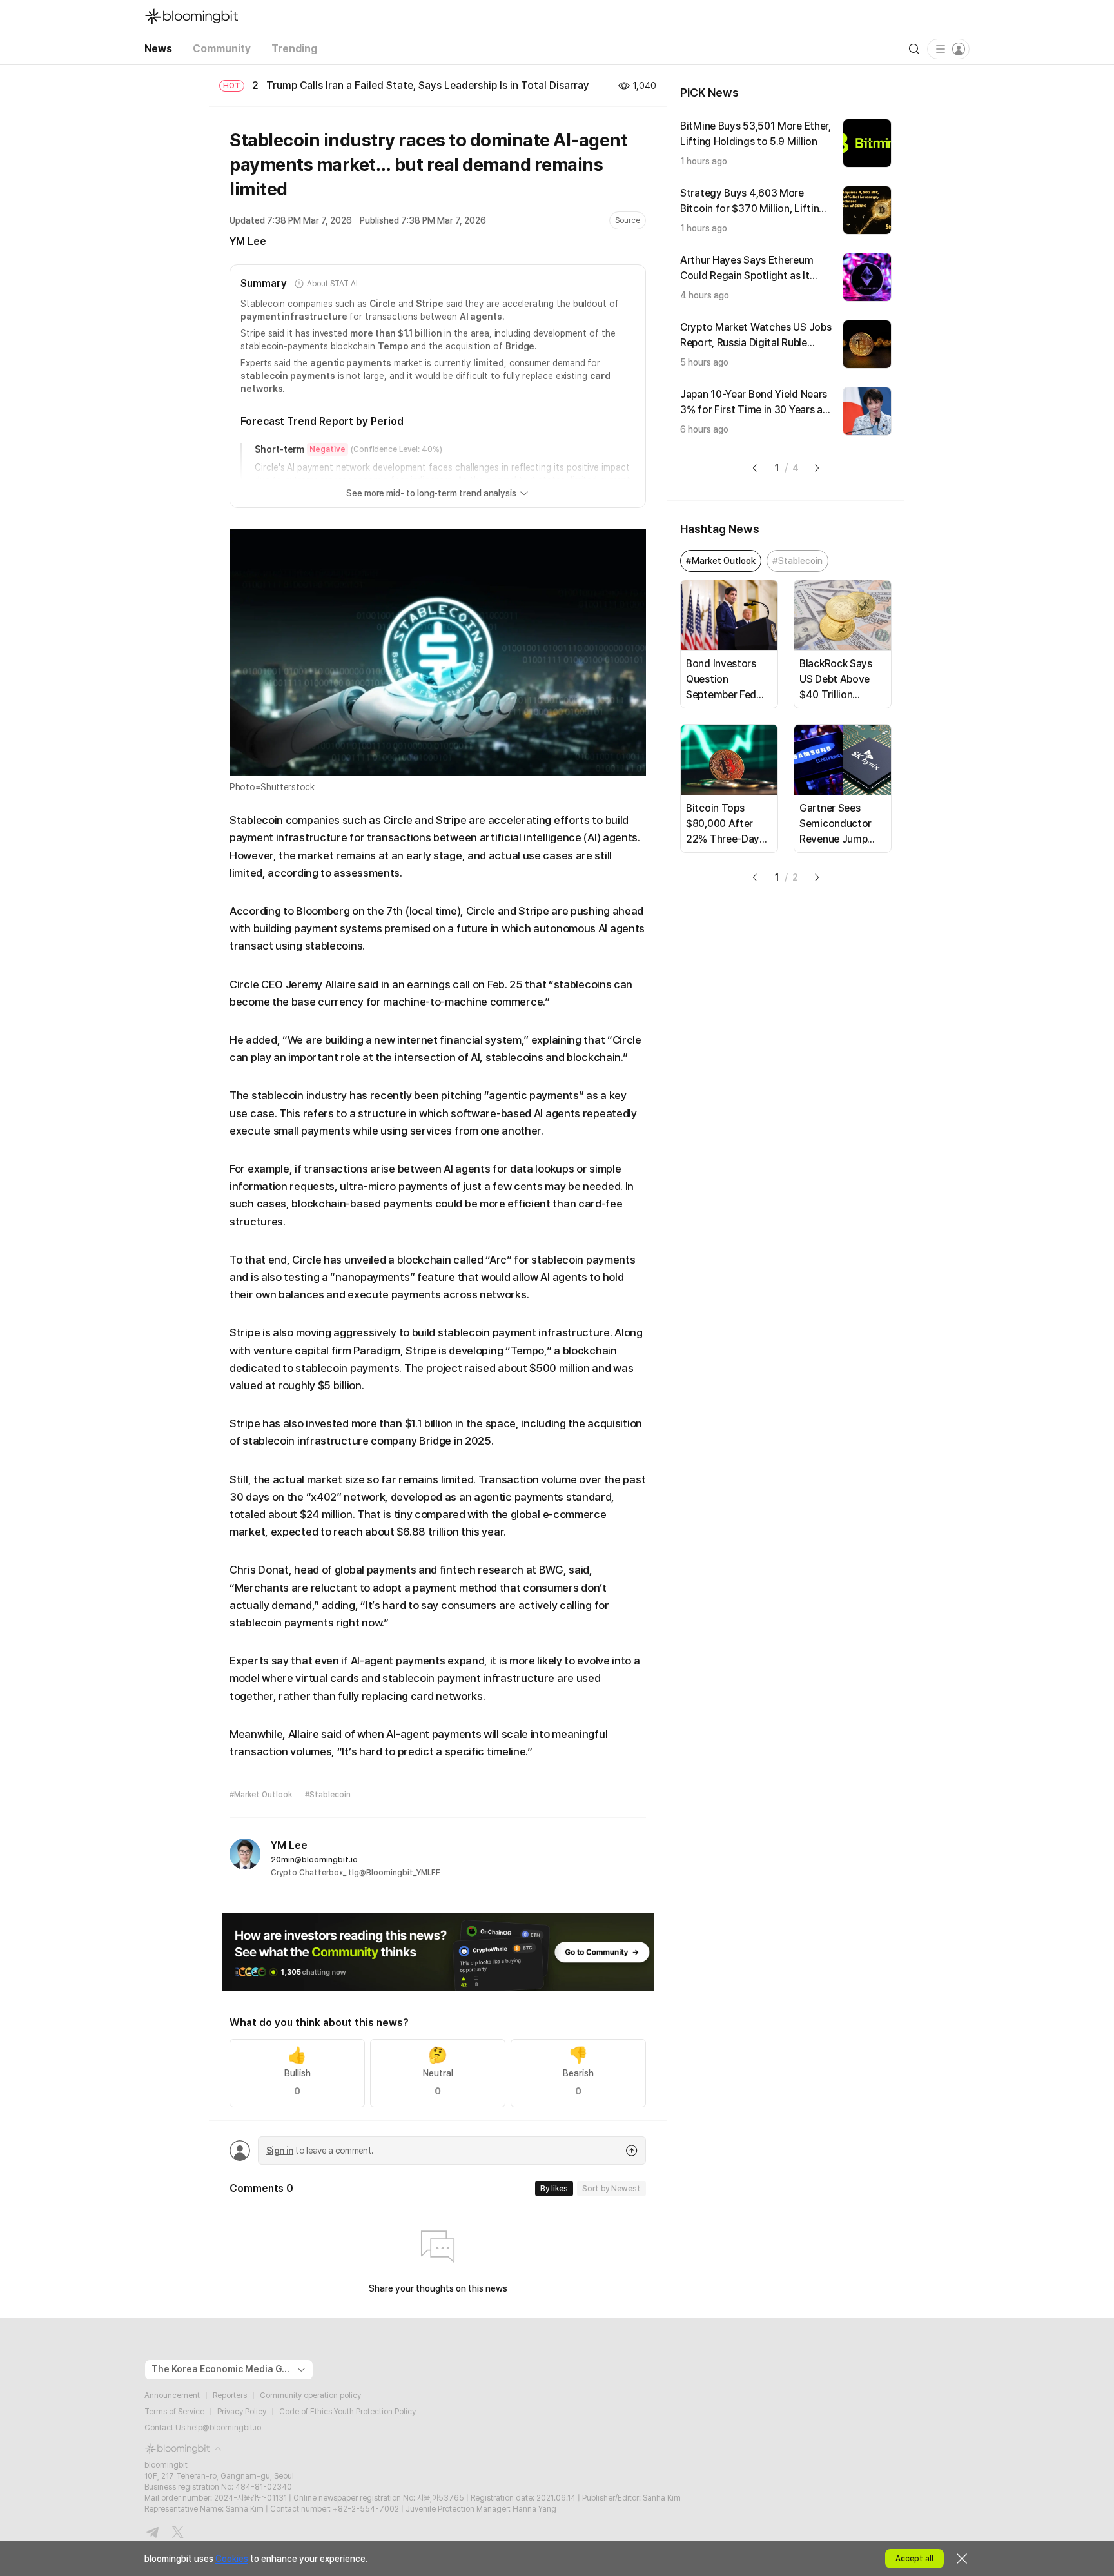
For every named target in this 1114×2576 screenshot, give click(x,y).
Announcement (172, 2395)
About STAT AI (332, 284)
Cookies (232, 2559)
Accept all (914, 2559)
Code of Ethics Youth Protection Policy (347, 2412)
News (158, 49)
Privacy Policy (242, 2412)
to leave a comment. (320, 2151)
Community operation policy (310, 2395)
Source (628, 220)
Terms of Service (174, 2412)
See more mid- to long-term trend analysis (431, 493)
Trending (294, 49)
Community (222, 49)
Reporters (230, 2395)
